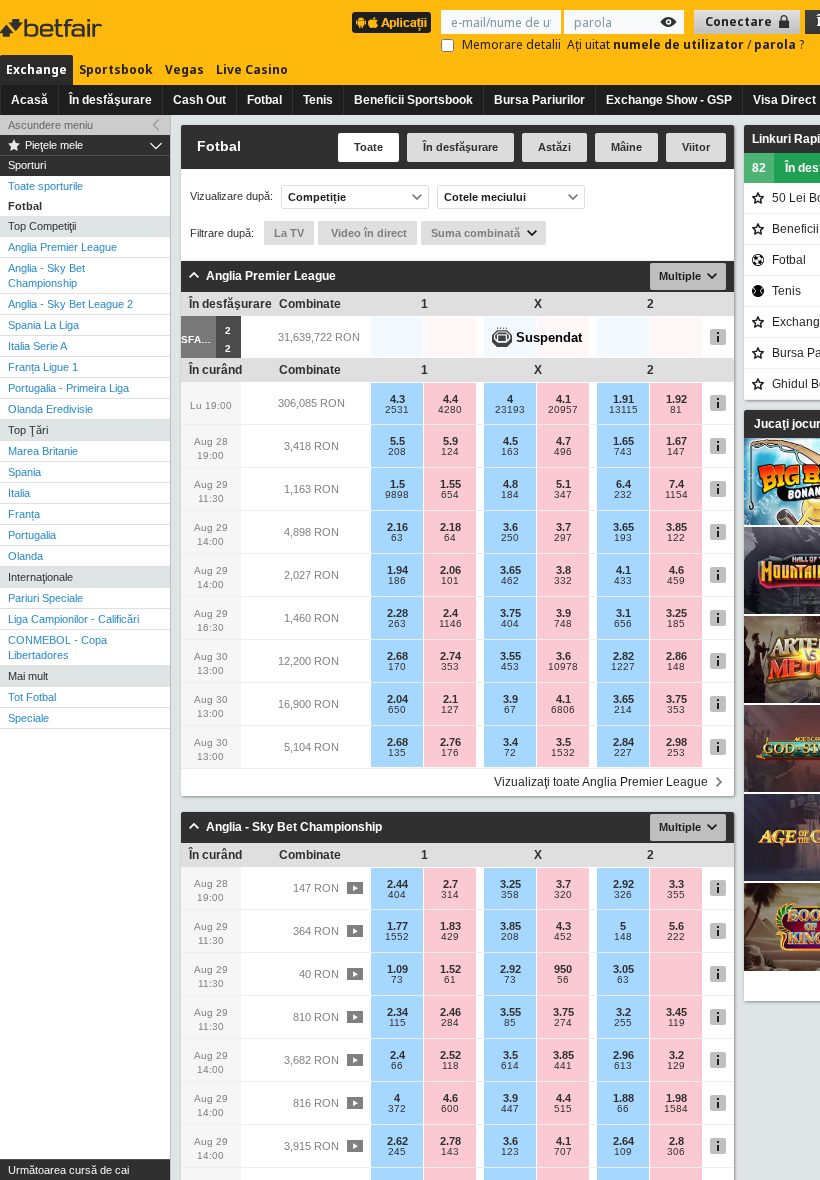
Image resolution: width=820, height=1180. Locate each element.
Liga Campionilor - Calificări (73, 619)
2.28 (397, 613)
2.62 (397, 1141)
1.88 (623, 1098)
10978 (563, 667)
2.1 (450, 699)
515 (563, 1109)
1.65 (623, 441)
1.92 (676, 399)
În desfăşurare (110, 100)
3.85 (676, 527)
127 (450, 710)
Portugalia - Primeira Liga (68, 388)
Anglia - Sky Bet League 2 (70, 304)
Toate (368, 147)
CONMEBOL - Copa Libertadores (57, 647)
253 (676, 753)
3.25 (676, 613)
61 (450, 980)
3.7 (563, 527)
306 (676, 1152)
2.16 (397, 527)
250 (510, 538)
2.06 (450, 570)
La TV (289, 233)
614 (510, 1066)
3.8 (563, 570)
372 (397, 1109)
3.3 (676, 884)
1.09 (397, 969)
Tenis (318, 100)
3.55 (510, 656)
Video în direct (367, 233)
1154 (676, 495)
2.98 (676, 742)
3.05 (623, 969)
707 (563, 1152)
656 (623, 624)
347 (563, 495)
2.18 (450, 527)
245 (397, 1152)
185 (676, 624)
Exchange (36, 69)
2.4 (450, 613)
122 (676, 538)
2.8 (676, 1141)
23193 (510, 410)
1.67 (676, 441)
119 (676, 1023)
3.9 (563, 613)
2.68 (397, 656)
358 (510, 895)
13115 (623, 410)
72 (510, 753)
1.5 (397, 484)
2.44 (397, 884)
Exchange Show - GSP (669, 100)
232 (623, 495)
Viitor (696, 147)
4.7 (563, 441)
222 (676, 937)
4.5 (510, 441)
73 (397, 980)
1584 (676, 1109)
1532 (563, 753)
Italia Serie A (37, 346)
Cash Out (199, 100)
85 (510, 1023)
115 (397, 1023)
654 (450, 495)
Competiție (317, 197)
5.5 (397, 441)
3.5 (563, 742)
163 (510, 452)
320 (563, 895)
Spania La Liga (43, 325)
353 (450, 667)
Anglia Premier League (62, 247)
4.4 (450, 399)
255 (623, 1023)
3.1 (623, 613)
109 (623, 1152)
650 (397, 710)
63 (397, 538)
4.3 (397, 399)
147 (676, 452)
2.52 (450, 1055)
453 (510, 667)
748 (563, 624)
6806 (563, 710)
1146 (450, 624)
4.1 (563, 399)
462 (510, 581)
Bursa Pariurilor (539, 100)
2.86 (676, 656)
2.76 (450, 742)
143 (450, 1152)
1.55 (450, 484)
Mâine (626, 147)
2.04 (397, 699)
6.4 (623, 484)
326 (623, 895)
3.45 (676, 1012)
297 (563, 538)
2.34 (397, 1012)
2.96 (623, 1055)
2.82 (623, 656)
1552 (397, 937)
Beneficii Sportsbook (413, 100)
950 (563, 969)
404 (510, 624)
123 (510, 1152)
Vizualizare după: (231, 196)
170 (397, 667)
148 (676, 667)
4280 (450, 410)
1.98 (676, 1098)
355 (676, 895)
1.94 (397, 570)
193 (623, 538)
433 (623, 581)
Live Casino (252, 69)
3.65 (623, 527)
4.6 (676, 570)
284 (450, 1023)
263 (397, 624)
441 (563, 1066)
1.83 (450, 926)
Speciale (28, 718)
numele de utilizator (680, 44)
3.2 (623, 1012)
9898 (397, 495)
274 (563, 1023)
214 (623, 710)
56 (563, 980)
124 (450, 452)
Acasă (29, 100)
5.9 (450, 441)
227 (623, 753)
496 (563, 452)
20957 (563, 410)
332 (563, 581)
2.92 (623, 884)
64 (450, 538)
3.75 (510, 613)
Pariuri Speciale (45, 598)
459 (676, 581)
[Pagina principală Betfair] (53, 28)
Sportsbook (116, 69)
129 (676, 1066)
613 (623, 1066)
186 (397, 581)
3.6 (510, 527)
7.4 (676, 484)
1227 (623, 667)
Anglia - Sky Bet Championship (46, 275)
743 (623, 452)
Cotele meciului (485, 197)
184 (510, 495)
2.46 (450, 1012)
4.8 (510, 484)
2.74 (450, 656)
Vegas (184, 69)
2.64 (623, 1141)
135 (397, 753)
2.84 (623, 742)
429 (450, 937)
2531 (397, 410)
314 (450, 895)
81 (676, 410)
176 (450, 753)
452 (563, 937)
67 (510, 710)
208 (397, 452)
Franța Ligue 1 (43, 367)
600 (450, 1109)
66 (397, 1066)
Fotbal (264, 100)
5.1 (563, 484)
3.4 (510, 742)
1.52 (450, 969)
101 (450, 581)
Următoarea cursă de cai (68, 1170)
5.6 (676, 926)
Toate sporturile (45, 186)
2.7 (450, 884)
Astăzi (554, 147)
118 (450, 1066)
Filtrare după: (222, 233)
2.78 (450, 1141)
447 (510, 1109)
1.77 (397, 926)
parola (776, 44)
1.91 (623, 399)
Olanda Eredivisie (50, 409)
